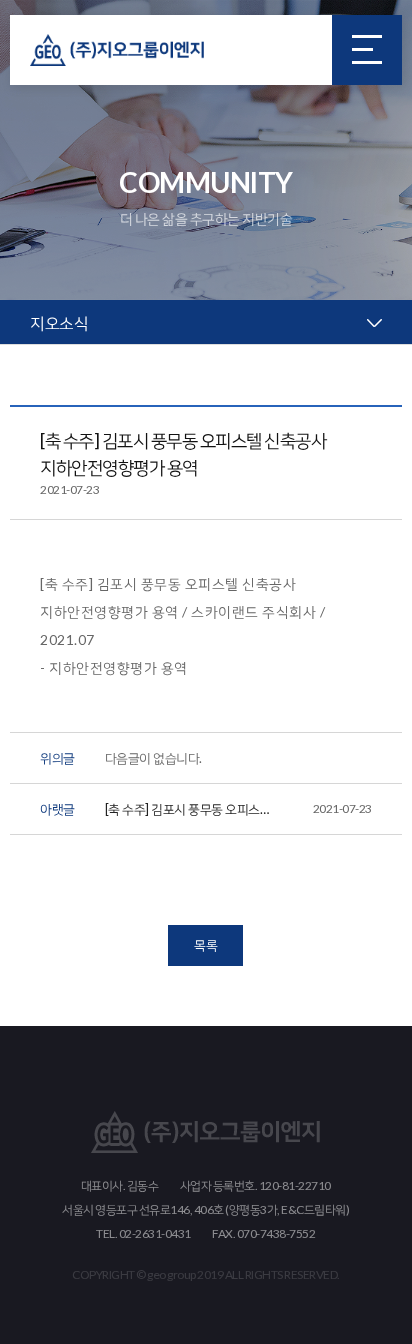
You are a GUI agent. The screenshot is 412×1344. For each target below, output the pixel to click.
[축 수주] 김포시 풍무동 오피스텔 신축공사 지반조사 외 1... (238, 812)
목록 (205, 945)
